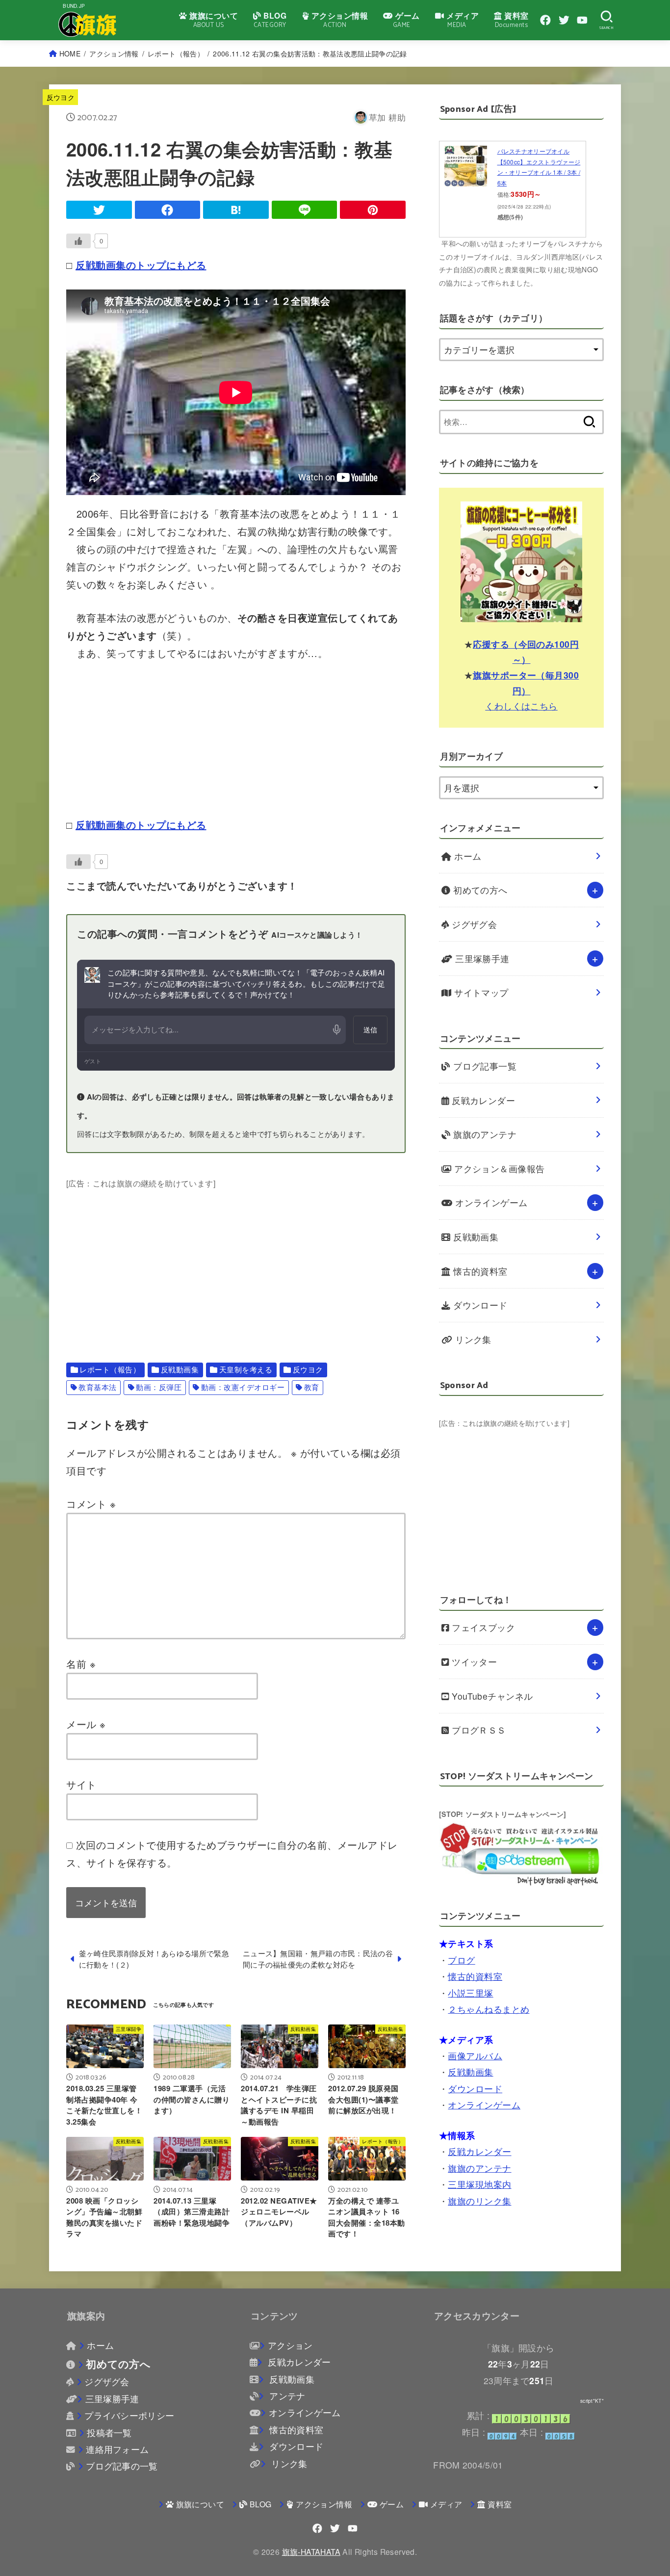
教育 (312, 1387)
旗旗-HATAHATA (311, 2551)
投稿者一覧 (109, 2432)
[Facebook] (545, 20)
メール (86, 1724)
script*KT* (592, 2401)
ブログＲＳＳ (478, 1730)
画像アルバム (475, 2056)
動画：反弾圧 (159, 1387)
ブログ (461, 1960)
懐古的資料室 (479, 1271)
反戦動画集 (180, 1369)
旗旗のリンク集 (479, 2201)
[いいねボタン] (78, 241)
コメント (91, 1504)
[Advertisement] (236, 1260)
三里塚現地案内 (479, 2184)
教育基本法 (98, 1387)
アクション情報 (114, 53)
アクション (290, 2345)
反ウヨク (61, 97)
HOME (70, 53)
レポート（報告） (176, 53)
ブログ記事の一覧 (122, 2466)
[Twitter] (564, 20)
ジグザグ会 (473, 924)
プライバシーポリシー (129, 2415)
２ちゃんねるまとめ (489, 2009)
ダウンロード (479, 1305)
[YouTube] (582, 20)
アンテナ (286, 2396)
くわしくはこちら (521, 706)
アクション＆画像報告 (498, 1169)
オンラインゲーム (490, 1202)
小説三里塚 (470, 1993)
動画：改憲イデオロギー (243, 1387)
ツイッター (473, 1662)
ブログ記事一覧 (484, 1066)
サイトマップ (480, 992)
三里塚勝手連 (481, 959)
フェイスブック (482, 1627)
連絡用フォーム (117, 2449)
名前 (81, 1664)
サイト (81, 1784)
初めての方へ (479, 890)
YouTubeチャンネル (491, 1696)
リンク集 (472, 1339)
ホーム (467, 856)
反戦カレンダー (482, 1100)
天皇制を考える (246, 1369)
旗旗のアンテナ (484, 1134)
